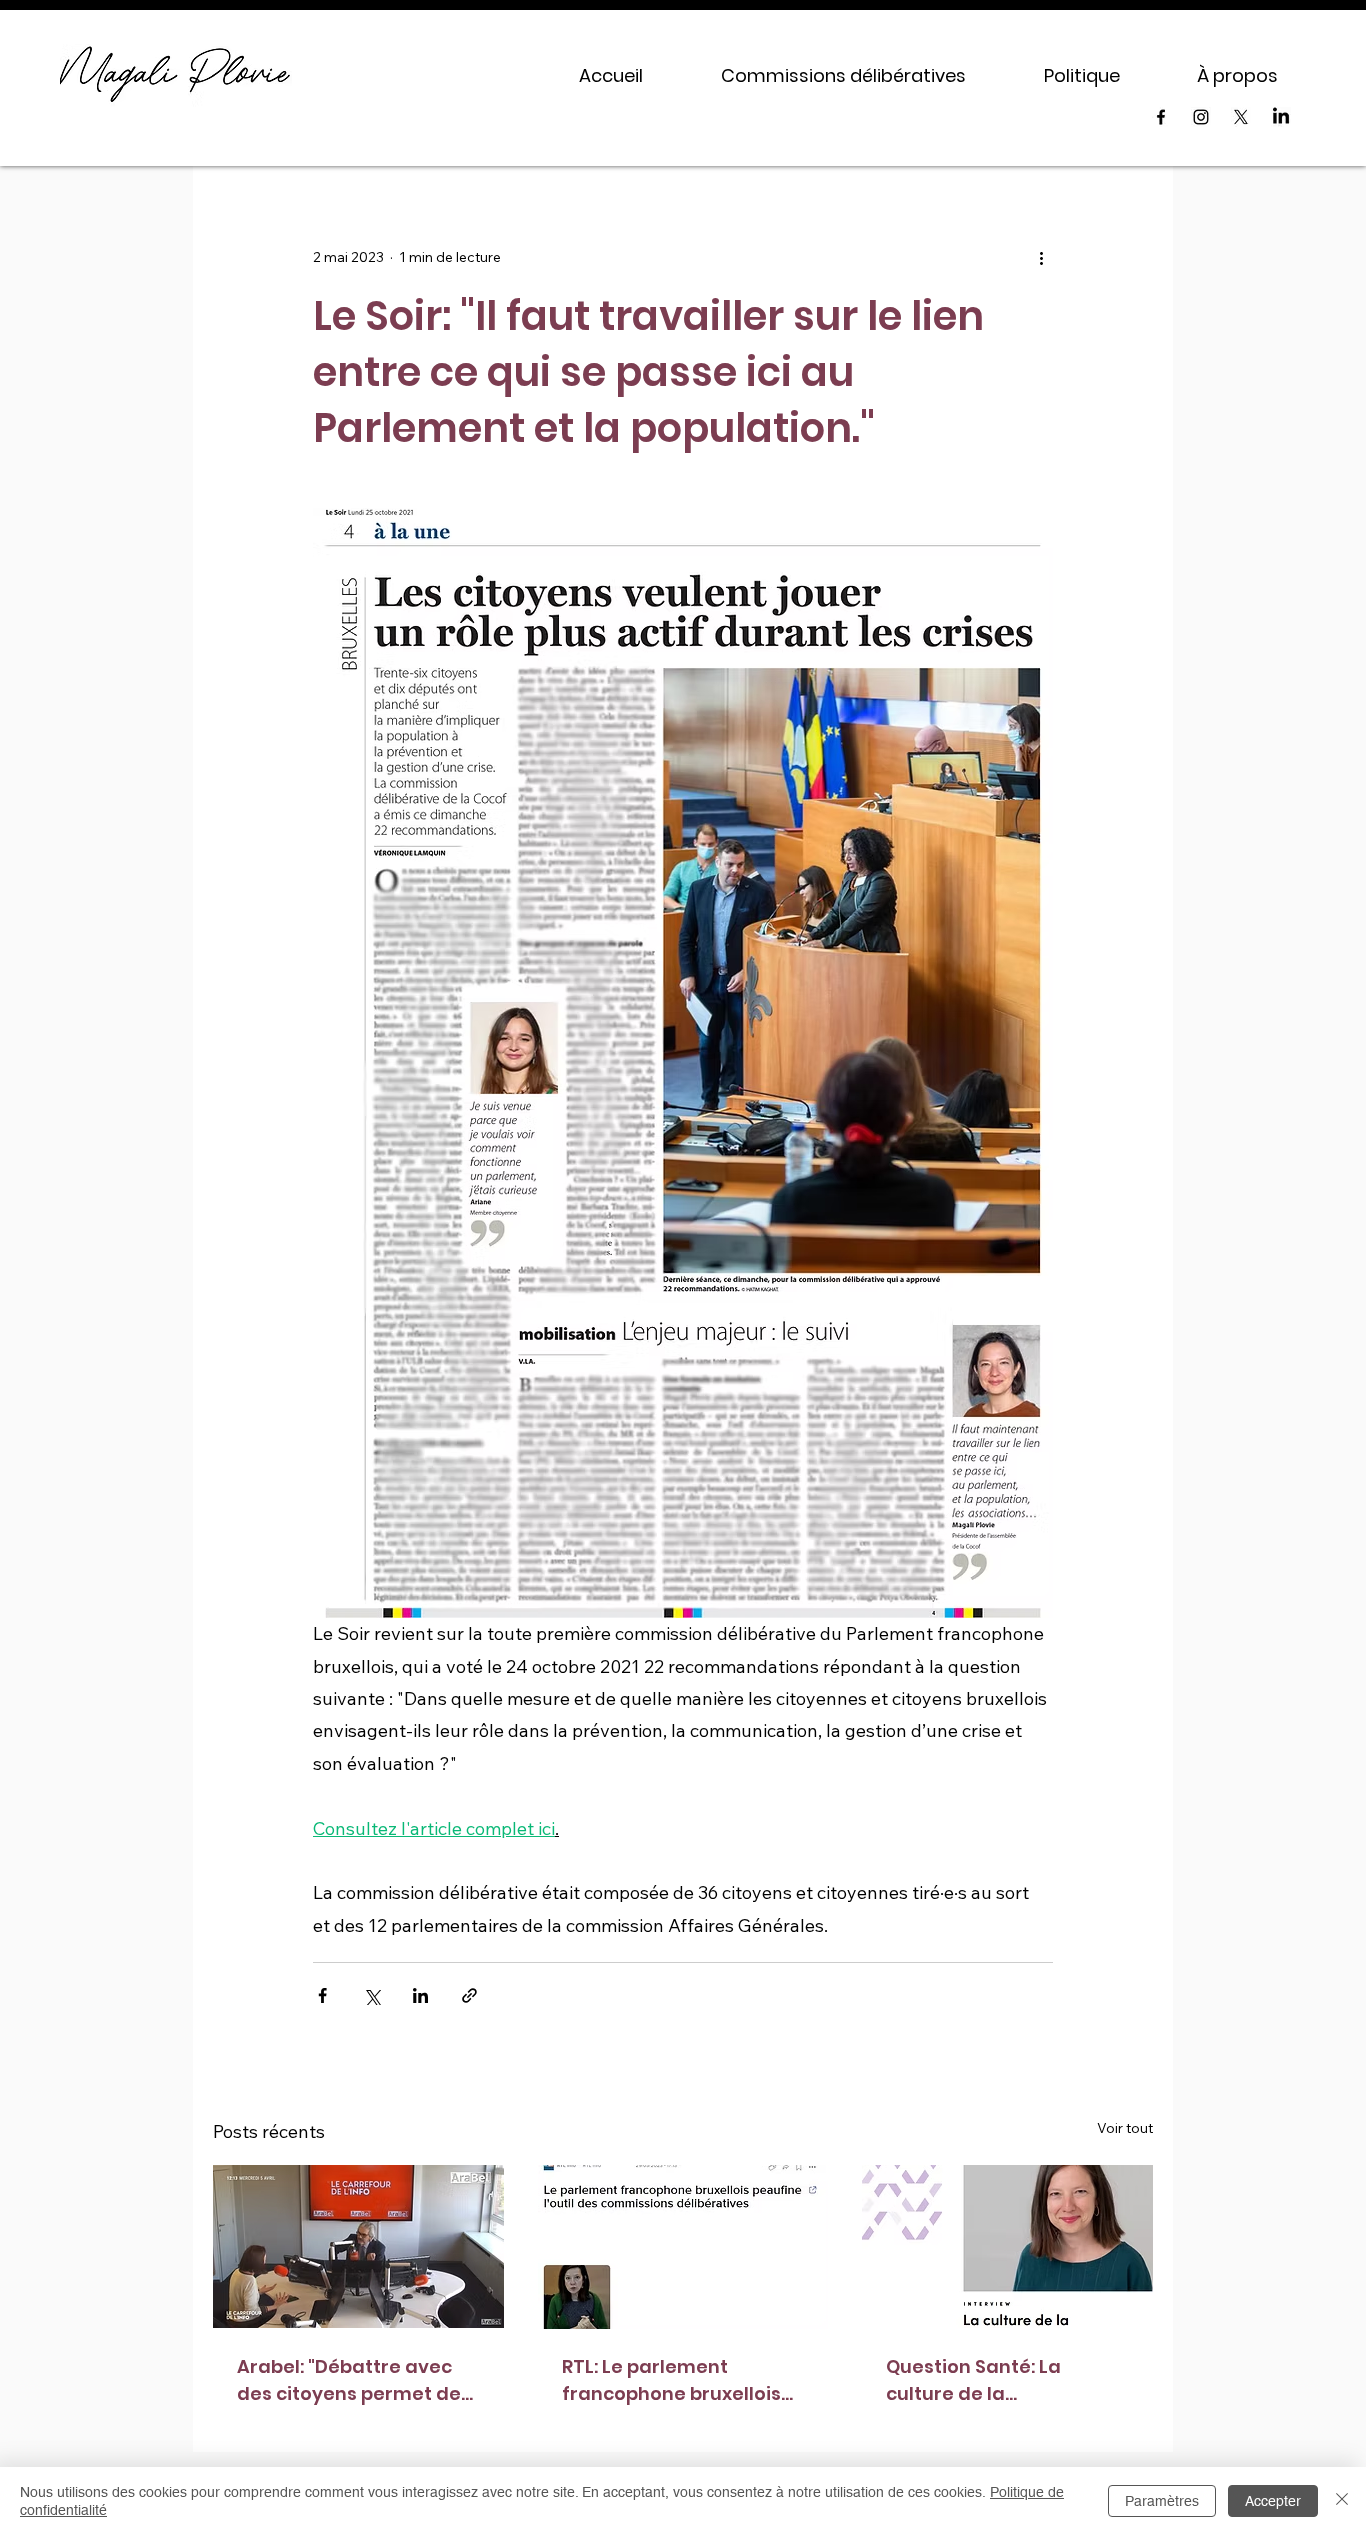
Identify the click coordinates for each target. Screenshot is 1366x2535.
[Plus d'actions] (1041, 258)
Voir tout (1125, 2128)
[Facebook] (1161, 117)
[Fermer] (1342, 2501)
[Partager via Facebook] (322, 1995)
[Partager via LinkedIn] (420, 1995)
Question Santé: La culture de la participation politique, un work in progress (994, 2380)
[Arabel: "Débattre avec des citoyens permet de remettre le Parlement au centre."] (358, 2246)
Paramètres (1162, 2501)
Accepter (1273, 2501)
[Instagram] (1201, 117)
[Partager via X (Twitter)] (371, 1995)
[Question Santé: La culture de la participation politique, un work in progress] (1007, 2246)
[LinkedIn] (1281, 117)
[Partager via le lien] (469, 1995)
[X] (1241, 117)
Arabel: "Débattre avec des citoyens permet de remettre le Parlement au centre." (357, 2380)
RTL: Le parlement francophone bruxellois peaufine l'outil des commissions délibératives (671, 2380)
